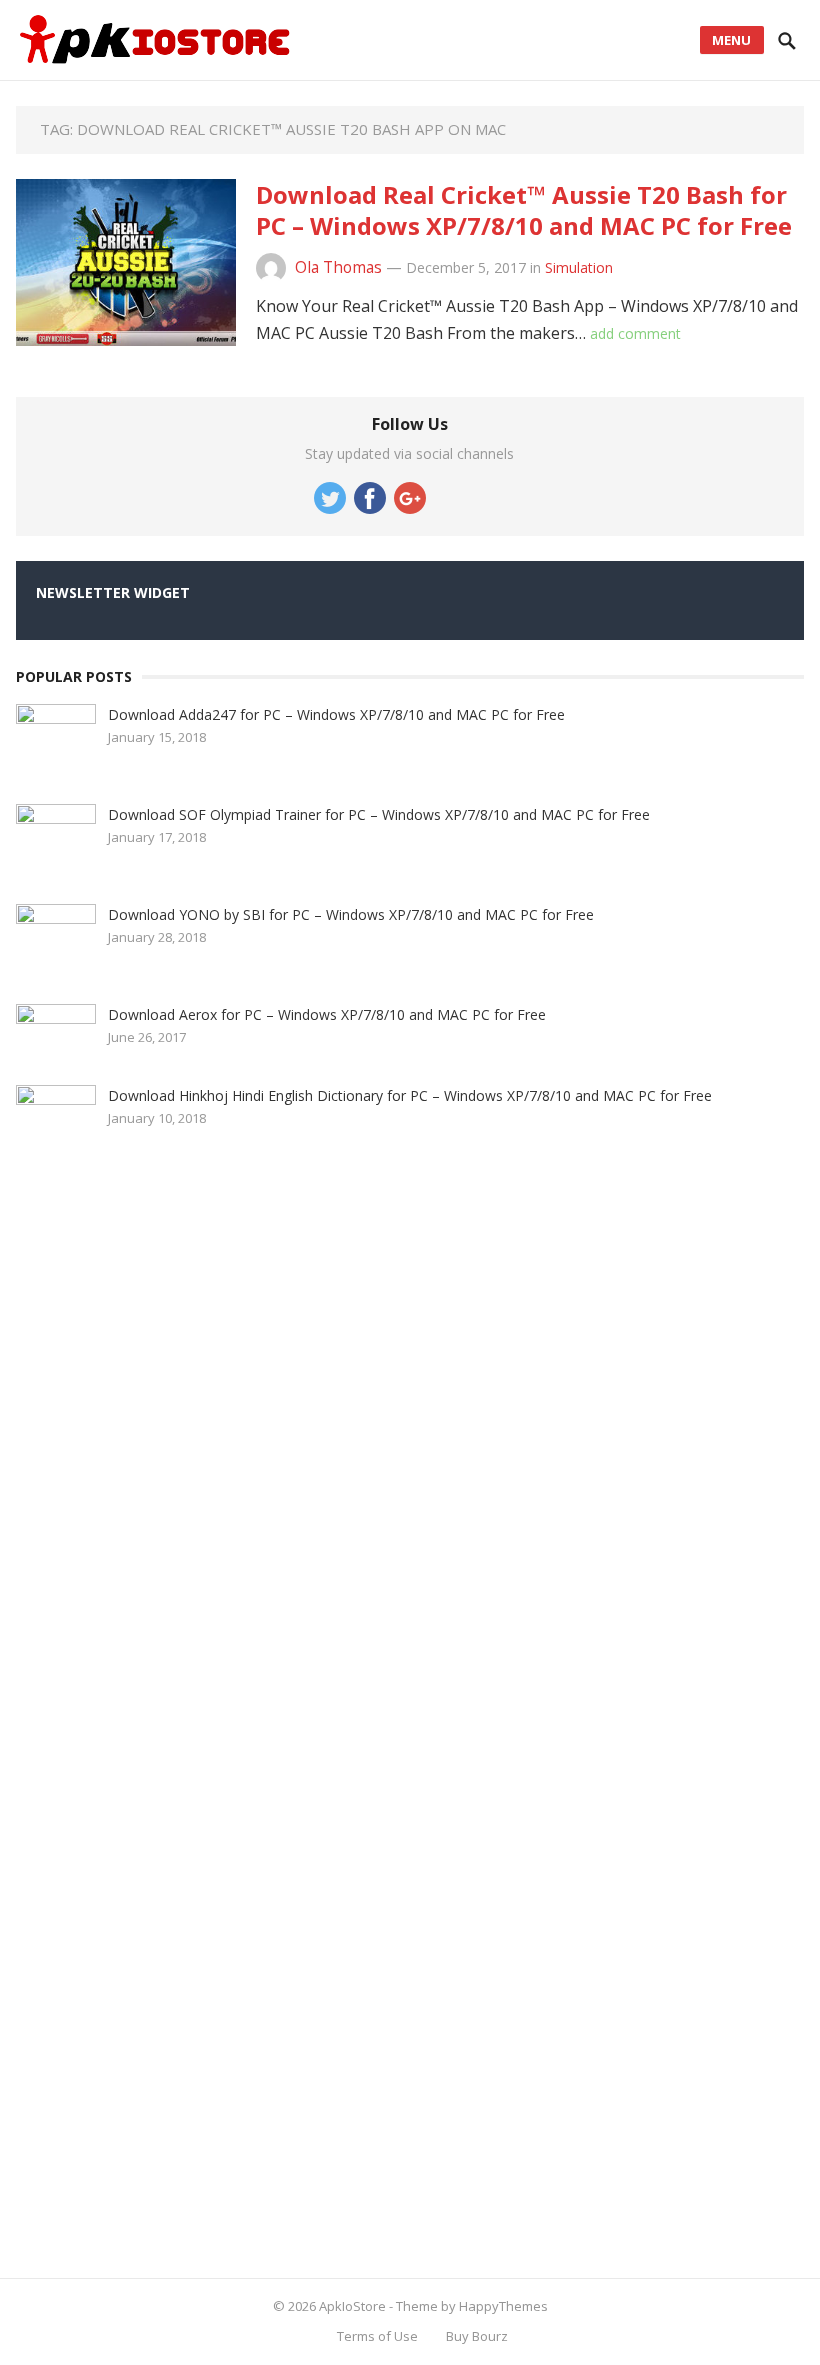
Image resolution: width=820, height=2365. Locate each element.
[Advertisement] (166, 1715)
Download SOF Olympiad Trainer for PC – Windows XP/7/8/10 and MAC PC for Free (379, 814)
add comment (635, 333)
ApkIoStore (352, 2306)
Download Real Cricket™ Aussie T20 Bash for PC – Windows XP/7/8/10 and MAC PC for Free (524, 210)
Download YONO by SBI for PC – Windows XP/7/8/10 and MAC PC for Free (351, 914)
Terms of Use (377, 2336)
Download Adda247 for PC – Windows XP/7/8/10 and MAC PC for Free (336, 714)
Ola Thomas (338, 267)
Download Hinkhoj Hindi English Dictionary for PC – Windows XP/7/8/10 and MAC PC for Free (410, 1095)
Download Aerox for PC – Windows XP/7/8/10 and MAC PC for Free (327, 1014)
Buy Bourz (477, 2336)
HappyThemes (503, 2306)
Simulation (579, 267)
